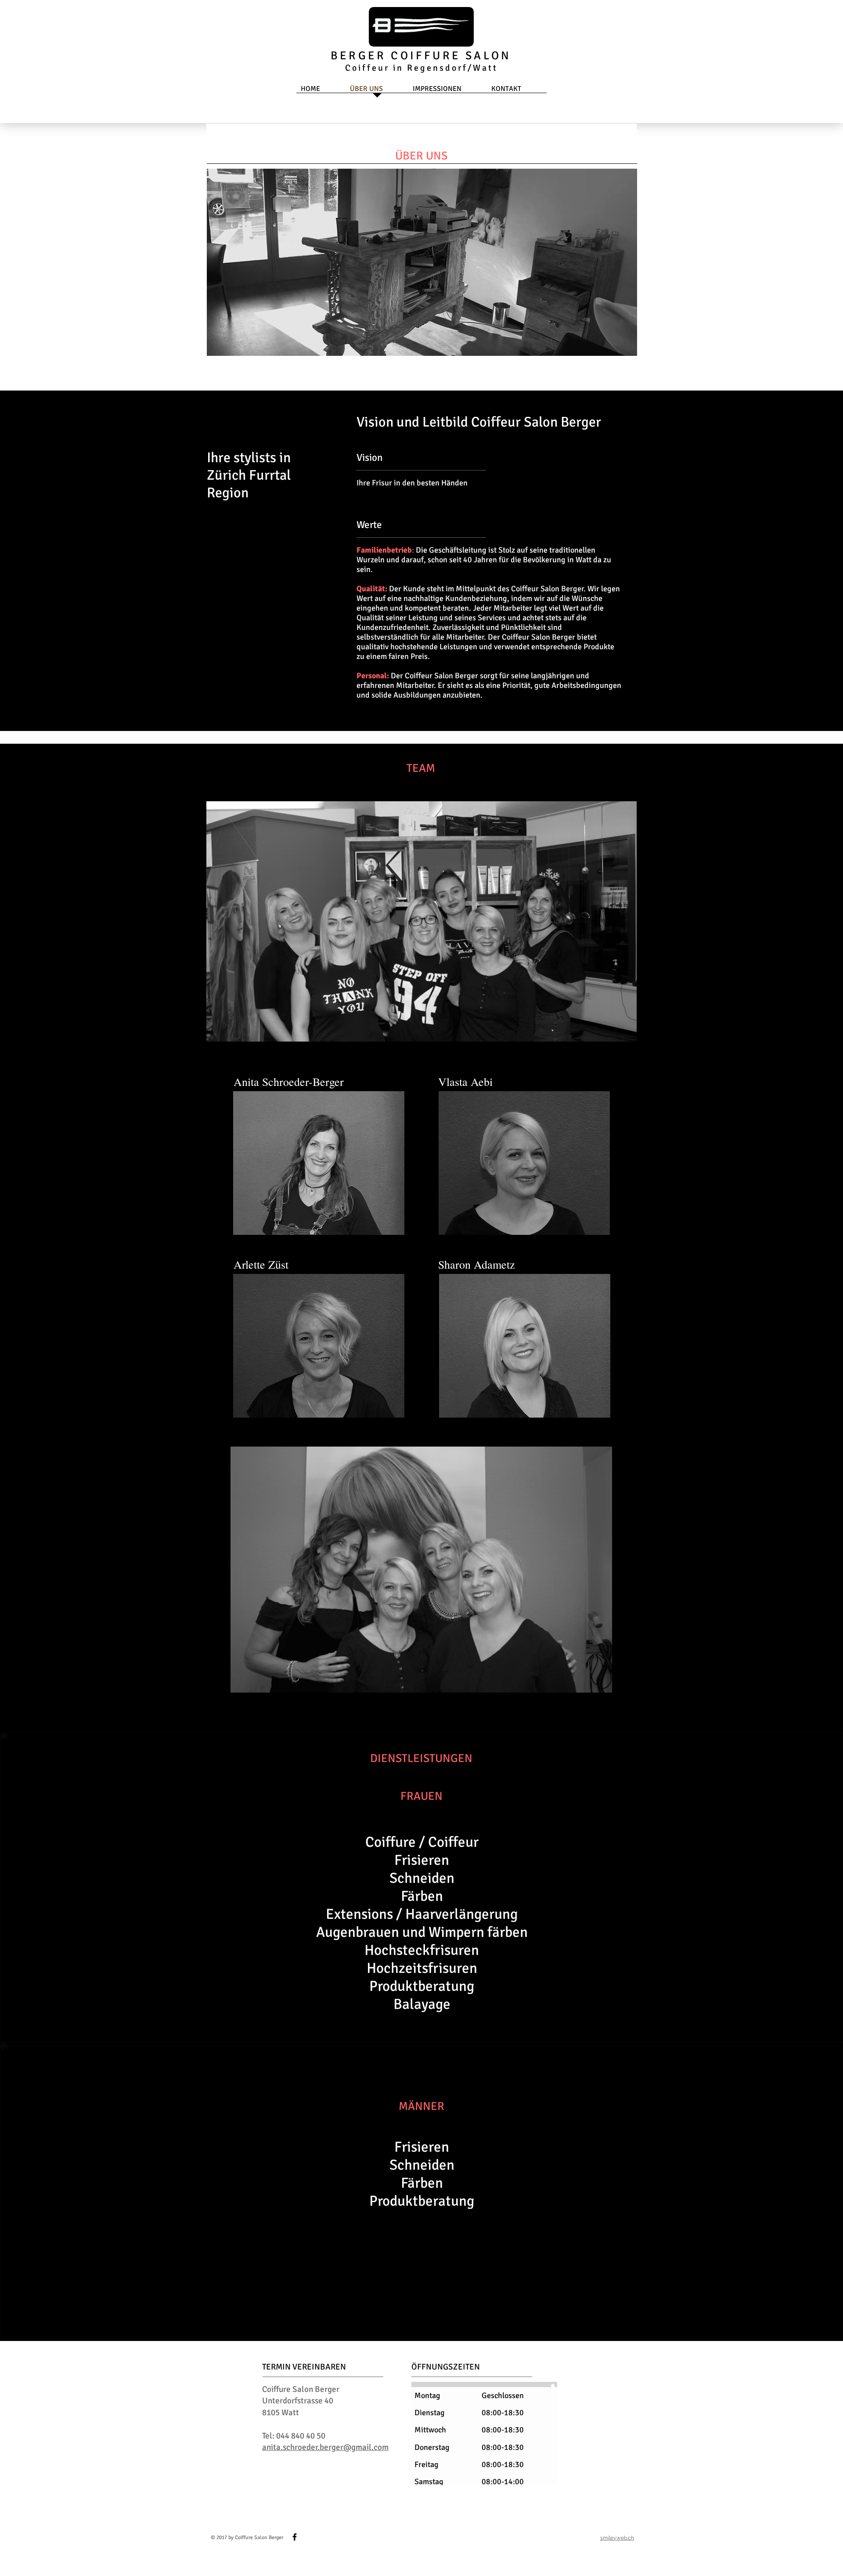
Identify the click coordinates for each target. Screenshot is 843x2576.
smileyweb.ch (617, 2538)
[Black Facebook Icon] (295, 2537)
